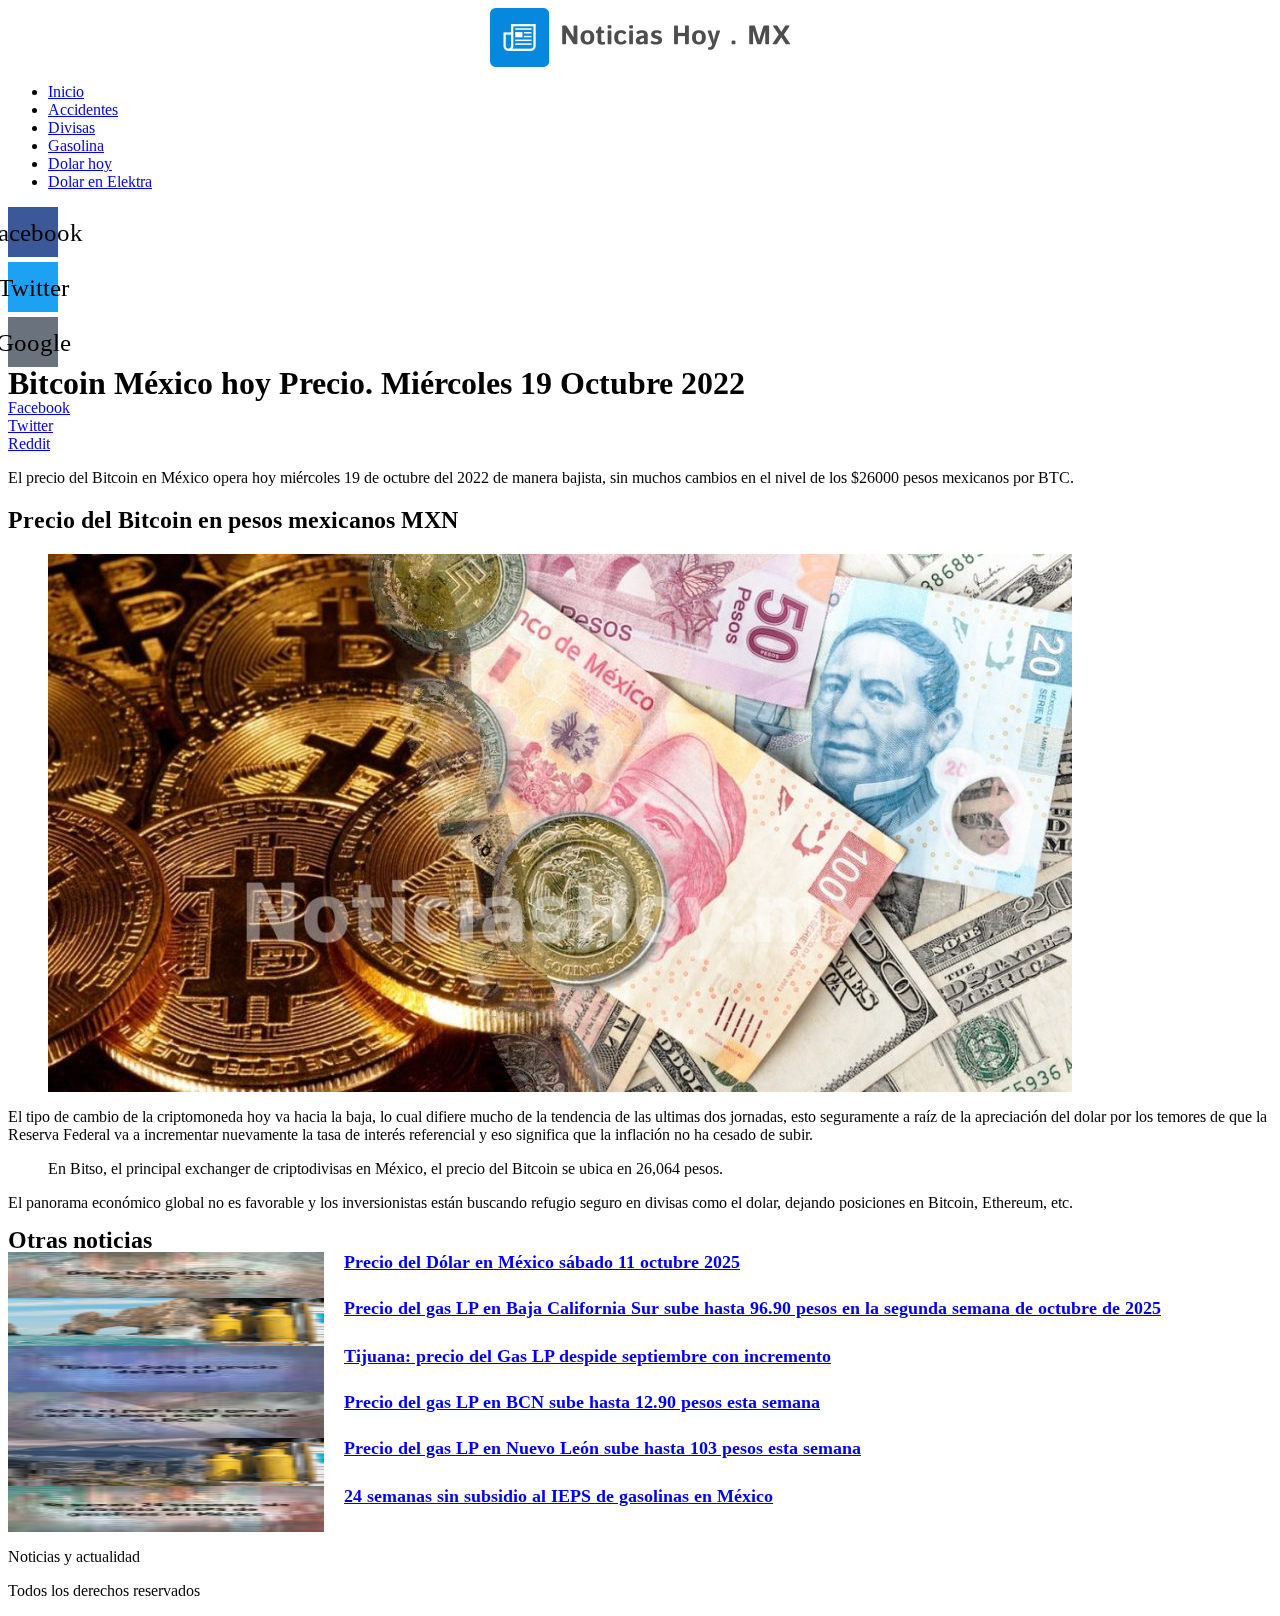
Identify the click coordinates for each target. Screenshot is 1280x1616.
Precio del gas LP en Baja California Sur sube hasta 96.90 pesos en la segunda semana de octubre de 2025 (752, 1308)
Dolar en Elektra (100, 181)
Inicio (66, 91)
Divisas (71, 127)
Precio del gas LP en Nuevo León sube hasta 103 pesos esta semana (602, 1448)
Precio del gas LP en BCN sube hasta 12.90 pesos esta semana (582, 1402)
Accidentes (83, 109)
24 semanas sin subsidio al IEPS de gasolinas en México (558, 1496)
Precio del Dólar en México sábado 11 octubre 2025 (542, 1262)
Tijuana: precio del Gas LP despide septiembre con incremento (587, 1356)
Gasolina (76, 145)
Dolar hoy (80, 163)
